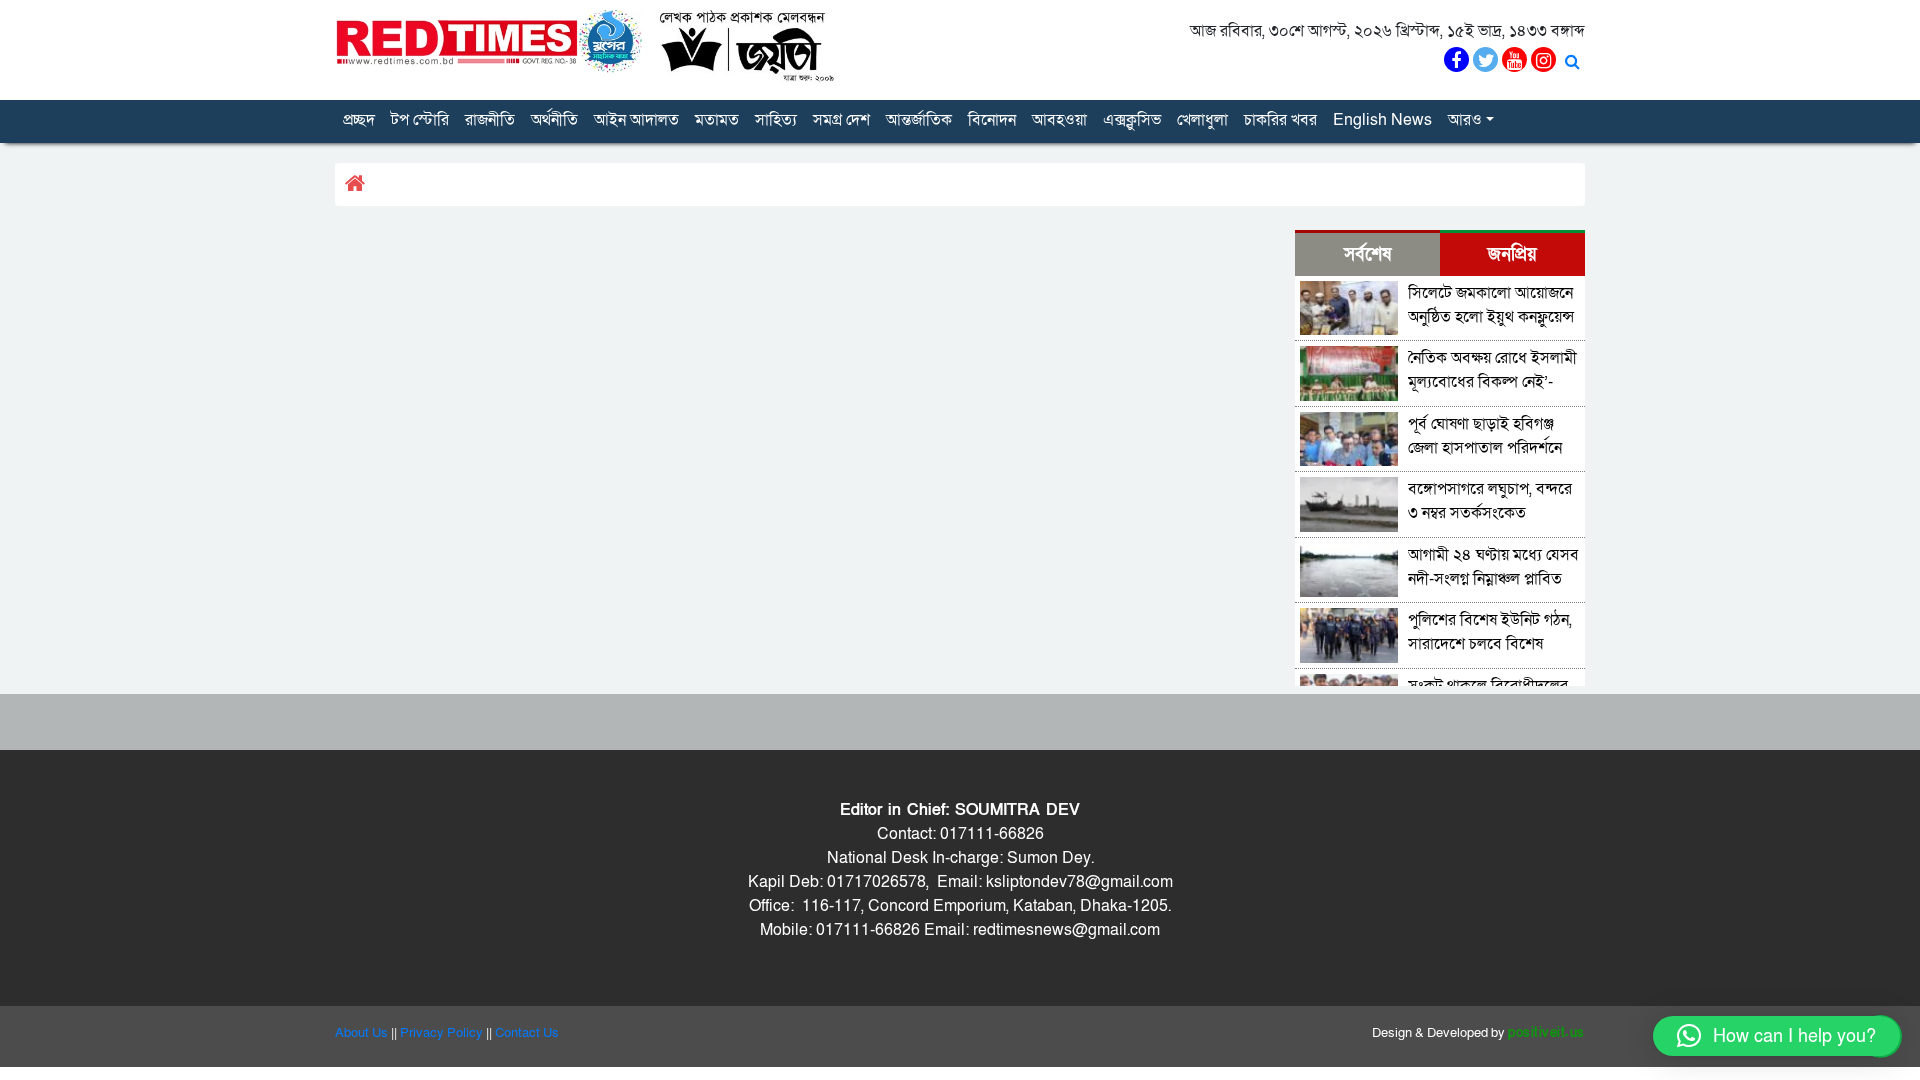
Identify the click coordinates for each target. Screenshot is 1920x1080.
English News (1382, 120)
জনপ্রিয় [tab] (1512, 254)
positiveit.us (1546, 1033)
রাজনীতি (490, 120)
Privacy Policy (441, 1033)
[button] (1776, 1036)
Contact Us (527, 1033)
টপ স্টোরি (420, 120)
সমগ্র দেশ (841, 120)
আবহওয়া (1059, 120)
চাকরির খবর (1280, 120)
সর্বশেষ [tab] (1367, 254)
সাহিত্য (776, 120)
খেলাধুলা (1202, 120)
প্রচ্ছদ (359, 120)
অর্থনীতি (554, 120)
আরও (1465, 120)
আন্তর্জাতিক (919, 120)
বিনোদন (992, 120)
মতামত (717, 120)
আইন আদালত (636, 120)
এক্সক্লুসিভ (1132, 120)
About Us (361, 1033)
